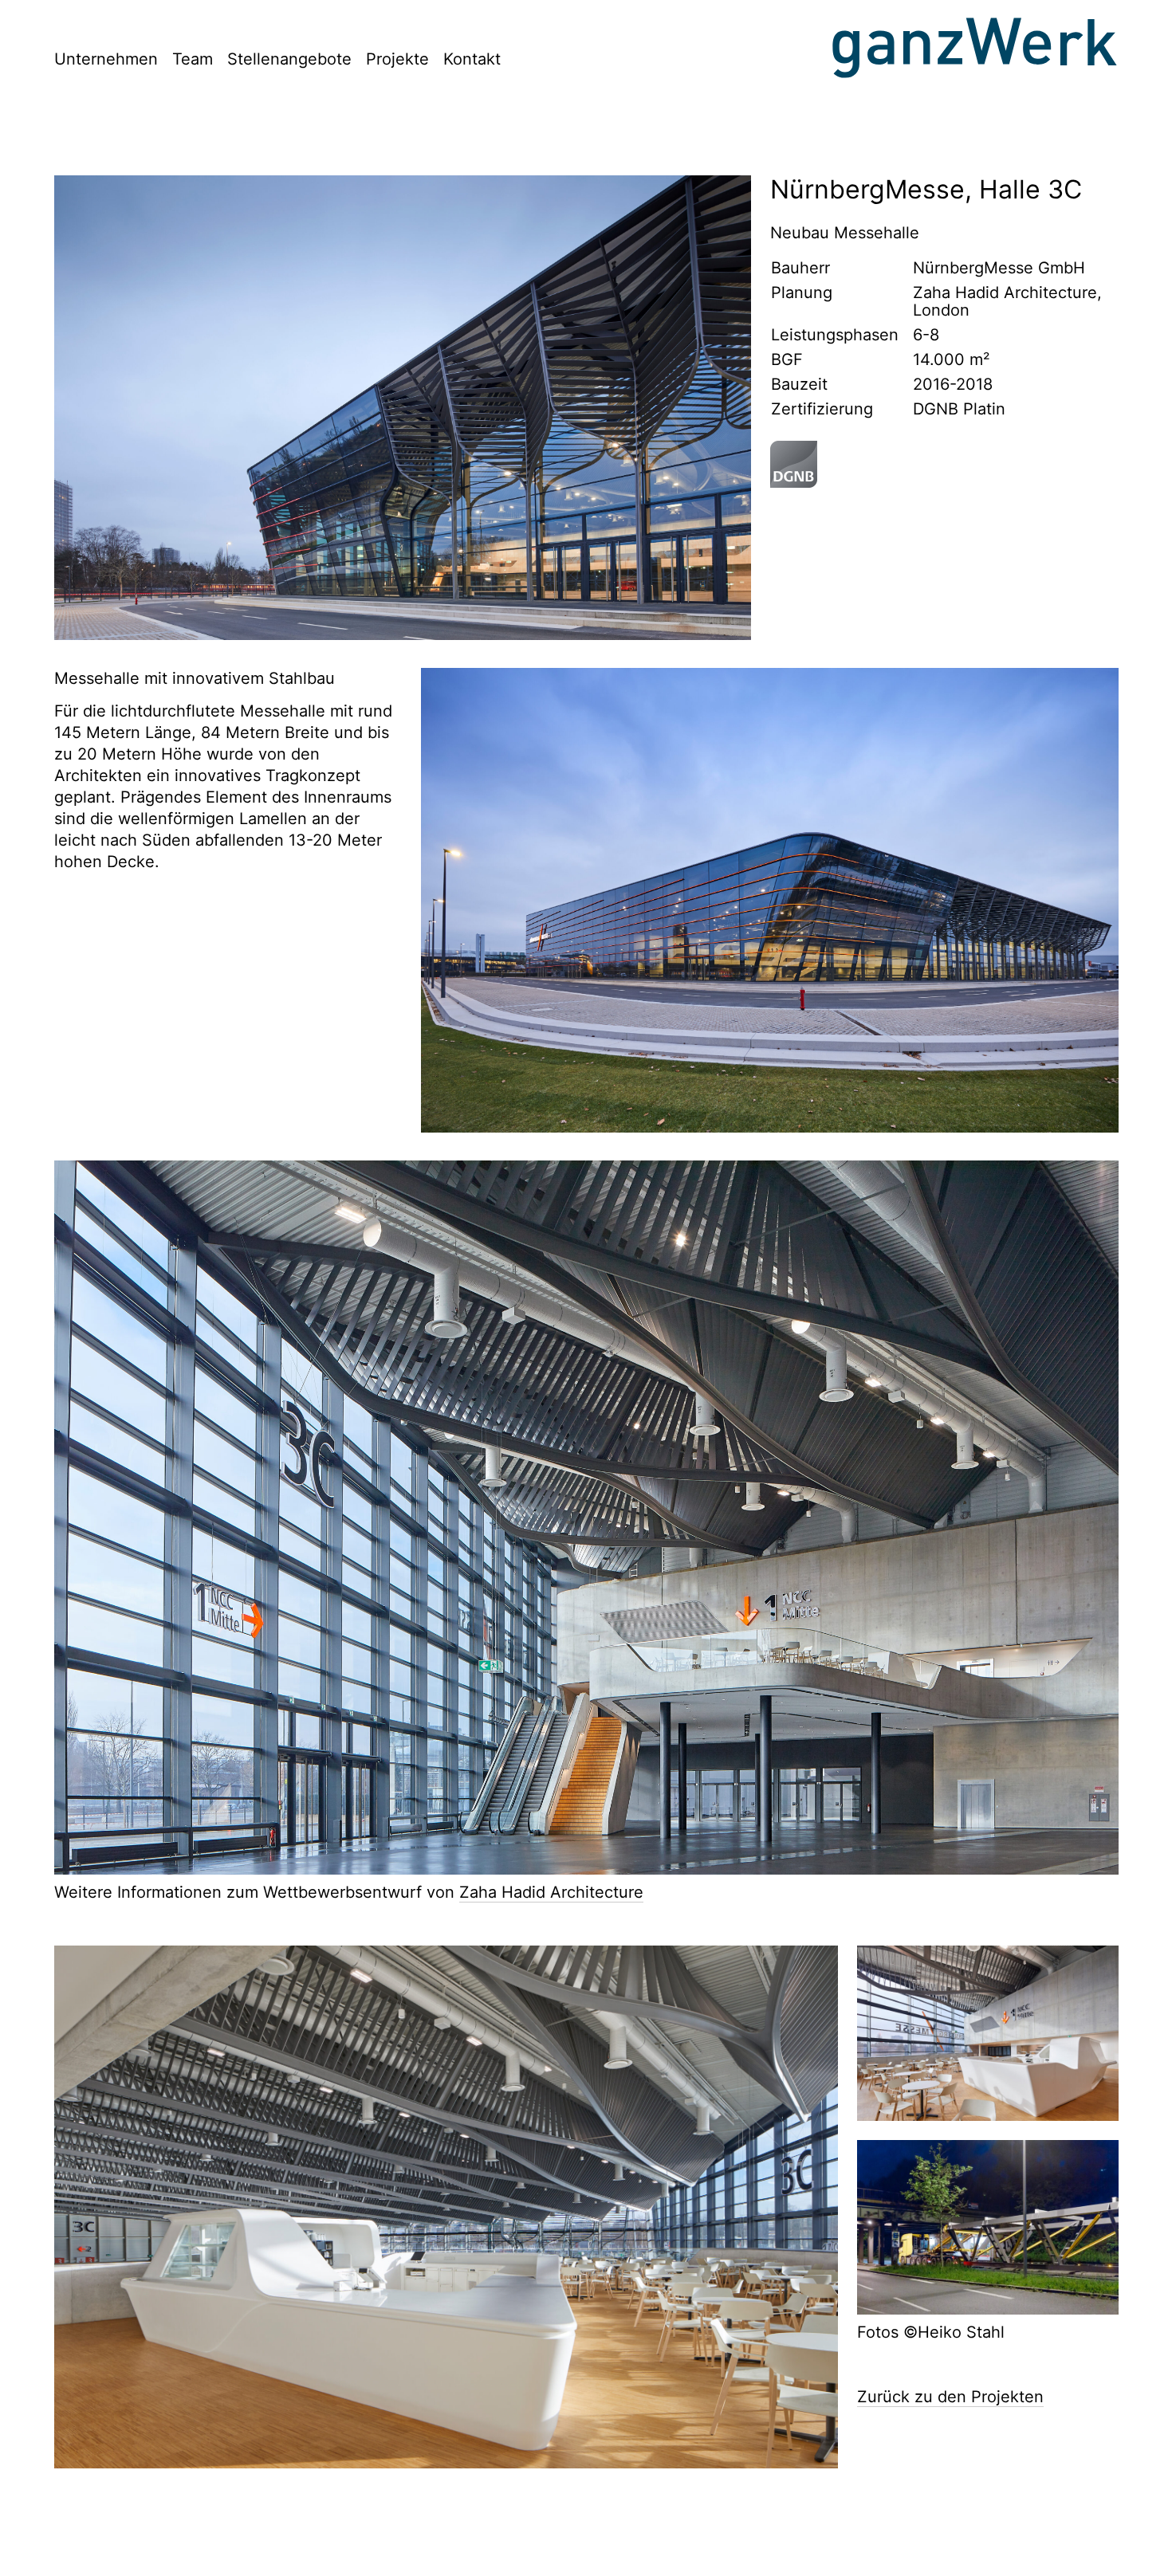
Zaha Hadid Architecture (551, 1892)
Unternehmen (106, 59)
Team (193, 59)
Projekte (397, 59)
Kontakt (472, 59)
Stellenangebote (289, 59)
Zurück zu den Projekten (950, 2397)
